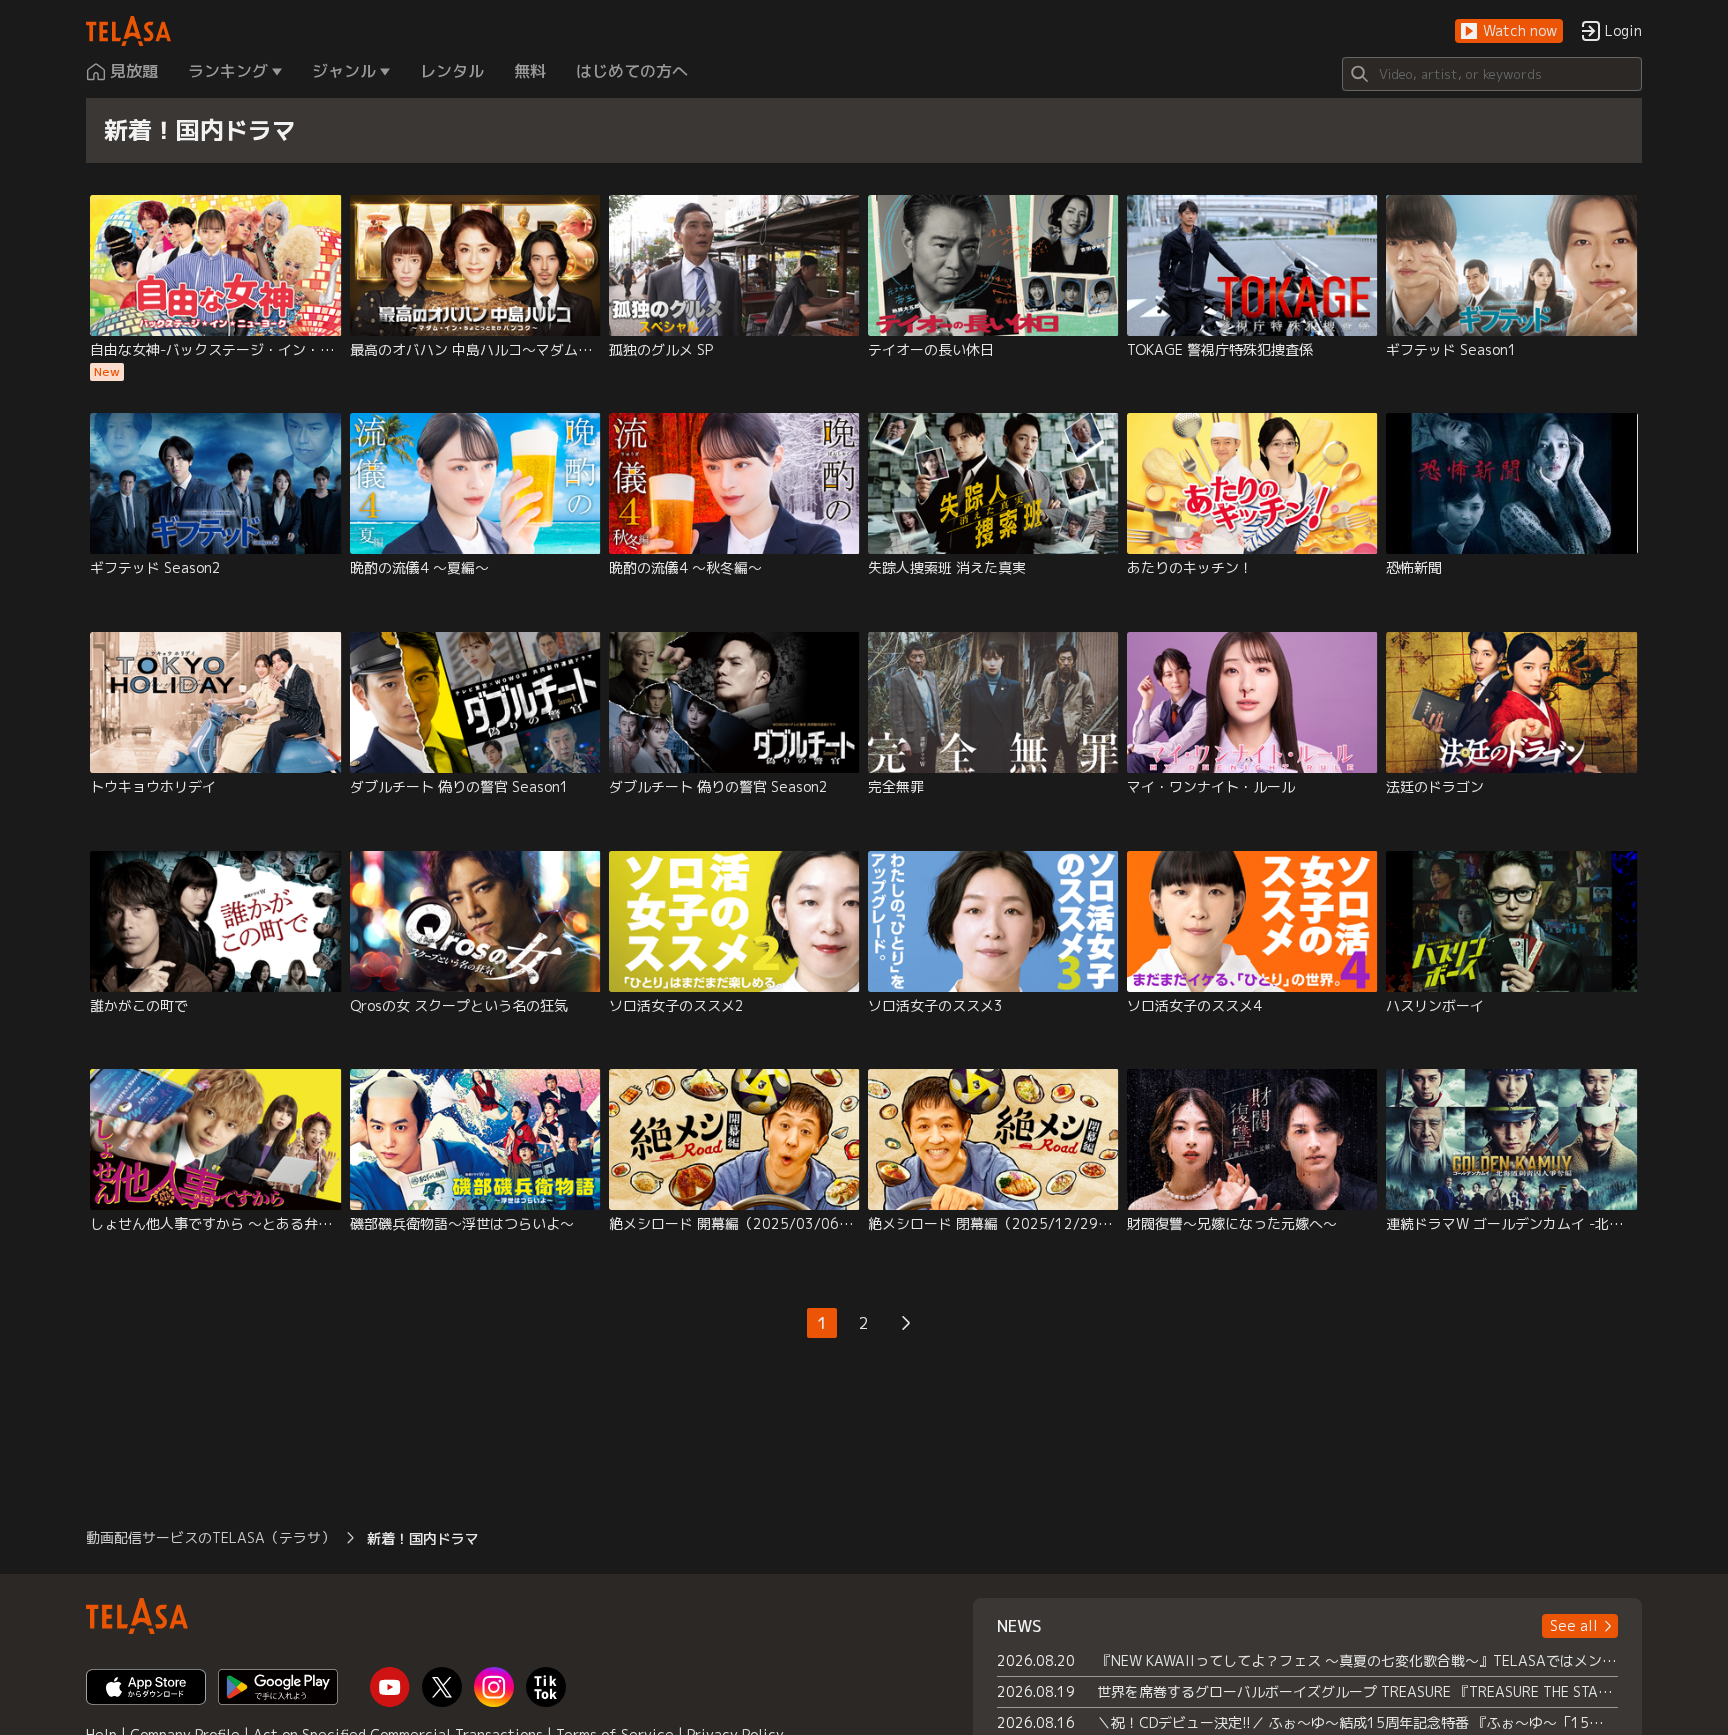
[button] (1509, 31)
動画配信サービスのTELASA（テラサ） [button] (210, 1537)
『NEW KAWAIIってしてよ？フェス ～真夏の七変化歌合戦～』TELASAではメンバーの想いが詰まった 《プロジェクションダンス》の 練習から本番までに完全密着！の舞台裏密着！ (1357, 1660)
